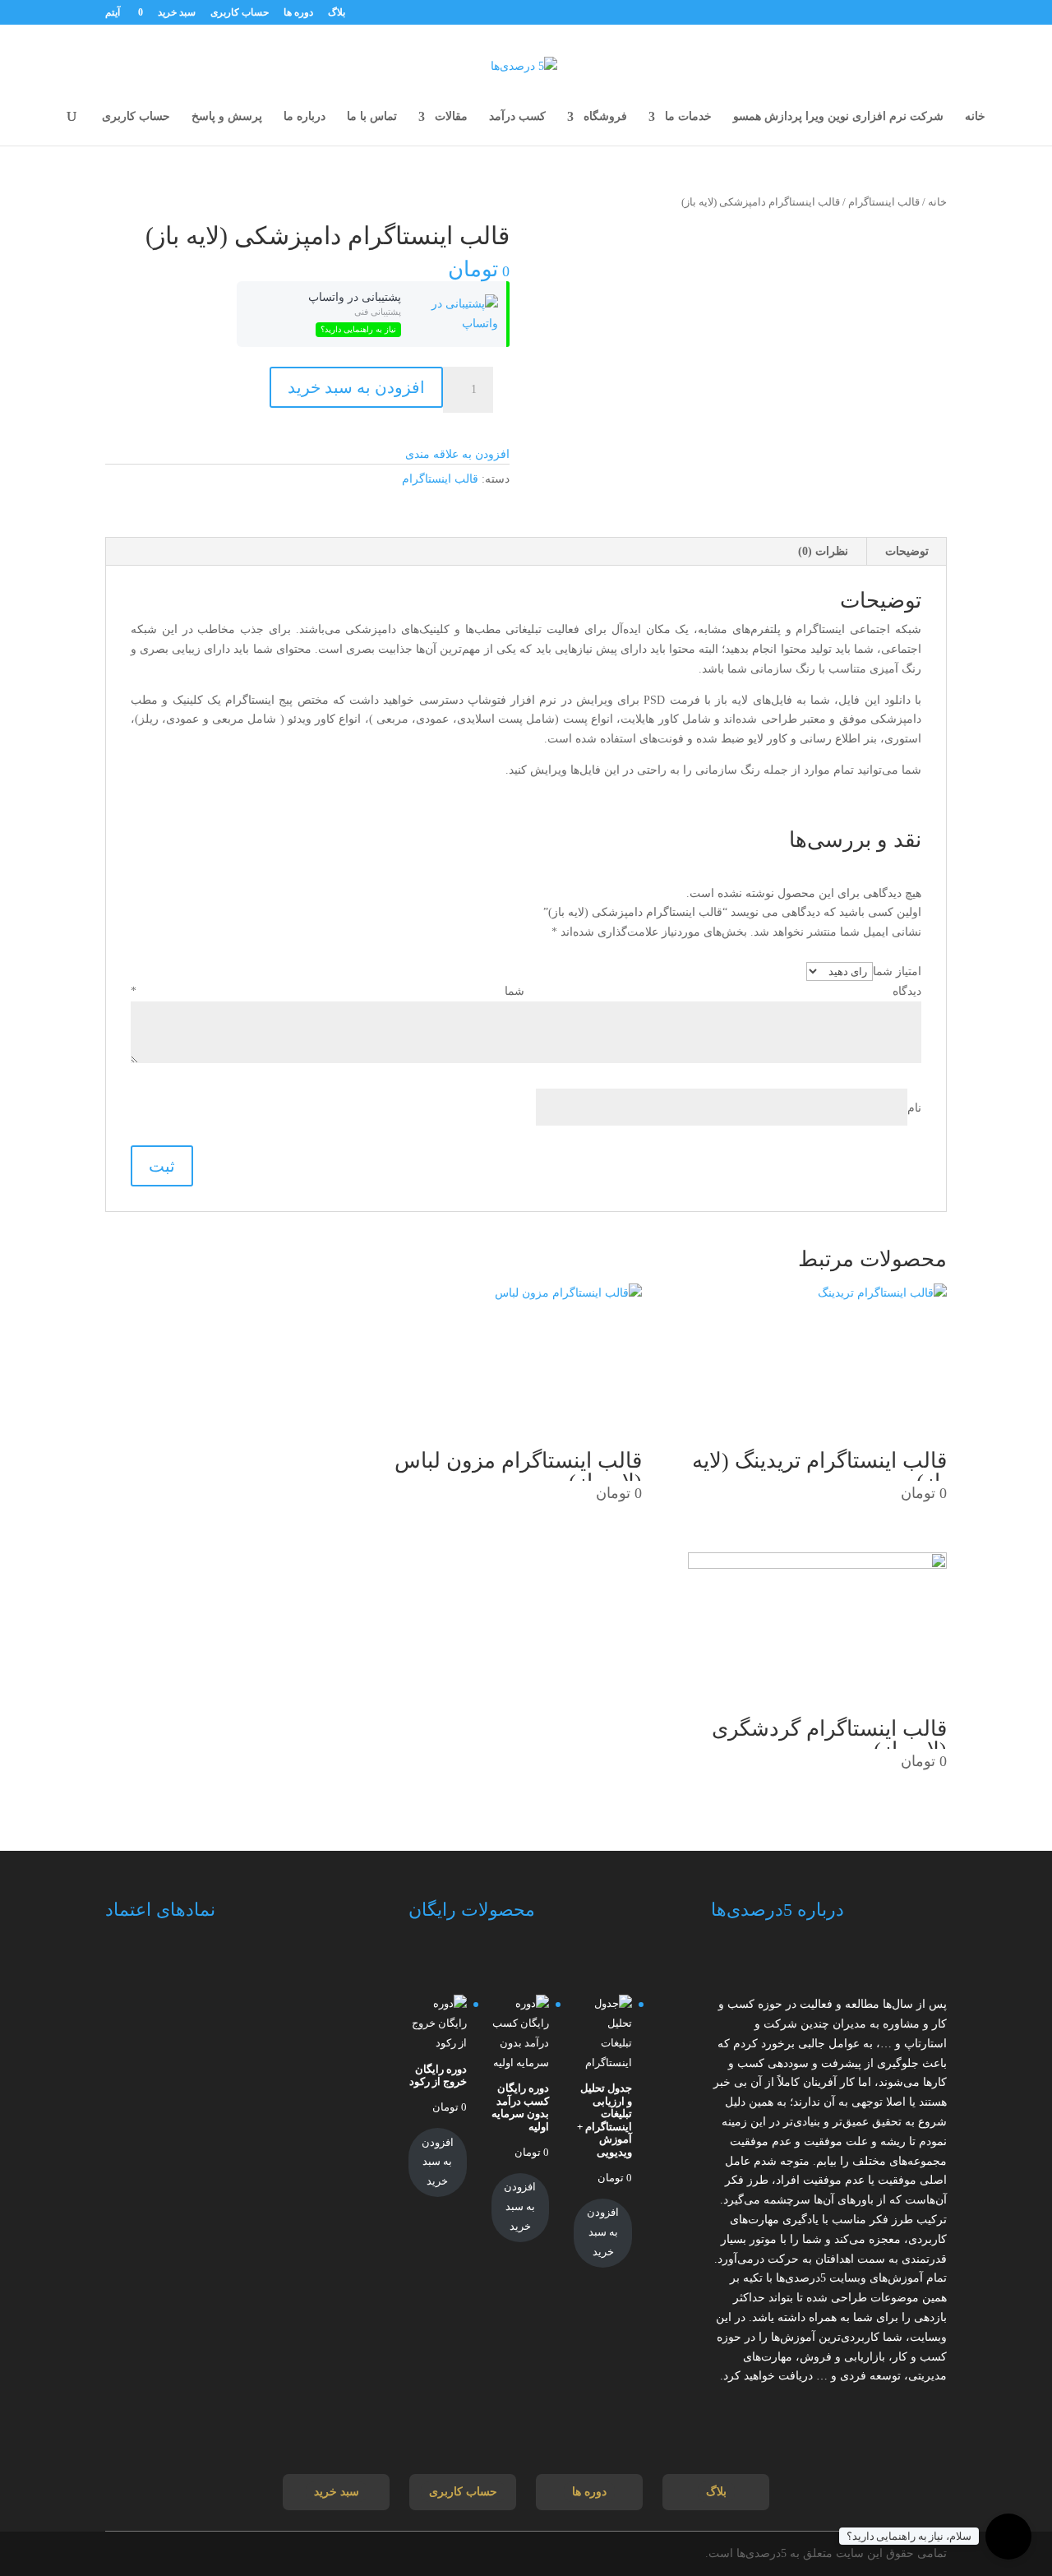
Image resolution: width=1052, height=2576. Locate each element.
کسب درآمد (517, 117)
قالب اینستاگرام (884, 202)
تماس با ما (372, 117)
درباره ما (305, 117)
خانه (975, 117)
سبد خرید (177, 13)
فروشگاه (605, 117)
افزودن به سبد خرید (356, 387)
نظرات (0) (823, 551)
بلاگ (337, 13)
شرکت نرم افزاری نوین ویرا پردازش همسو (838, 117)
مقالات (451, 117)
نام (914, 1108)
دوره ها (298, 13)
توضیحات (907, 551)
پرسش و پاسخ (227, 117)
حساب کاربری (240, 13)
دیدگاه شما (526, 991)
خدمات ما (688, 117)
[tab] (907, 552)
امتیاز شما (897, 971)
